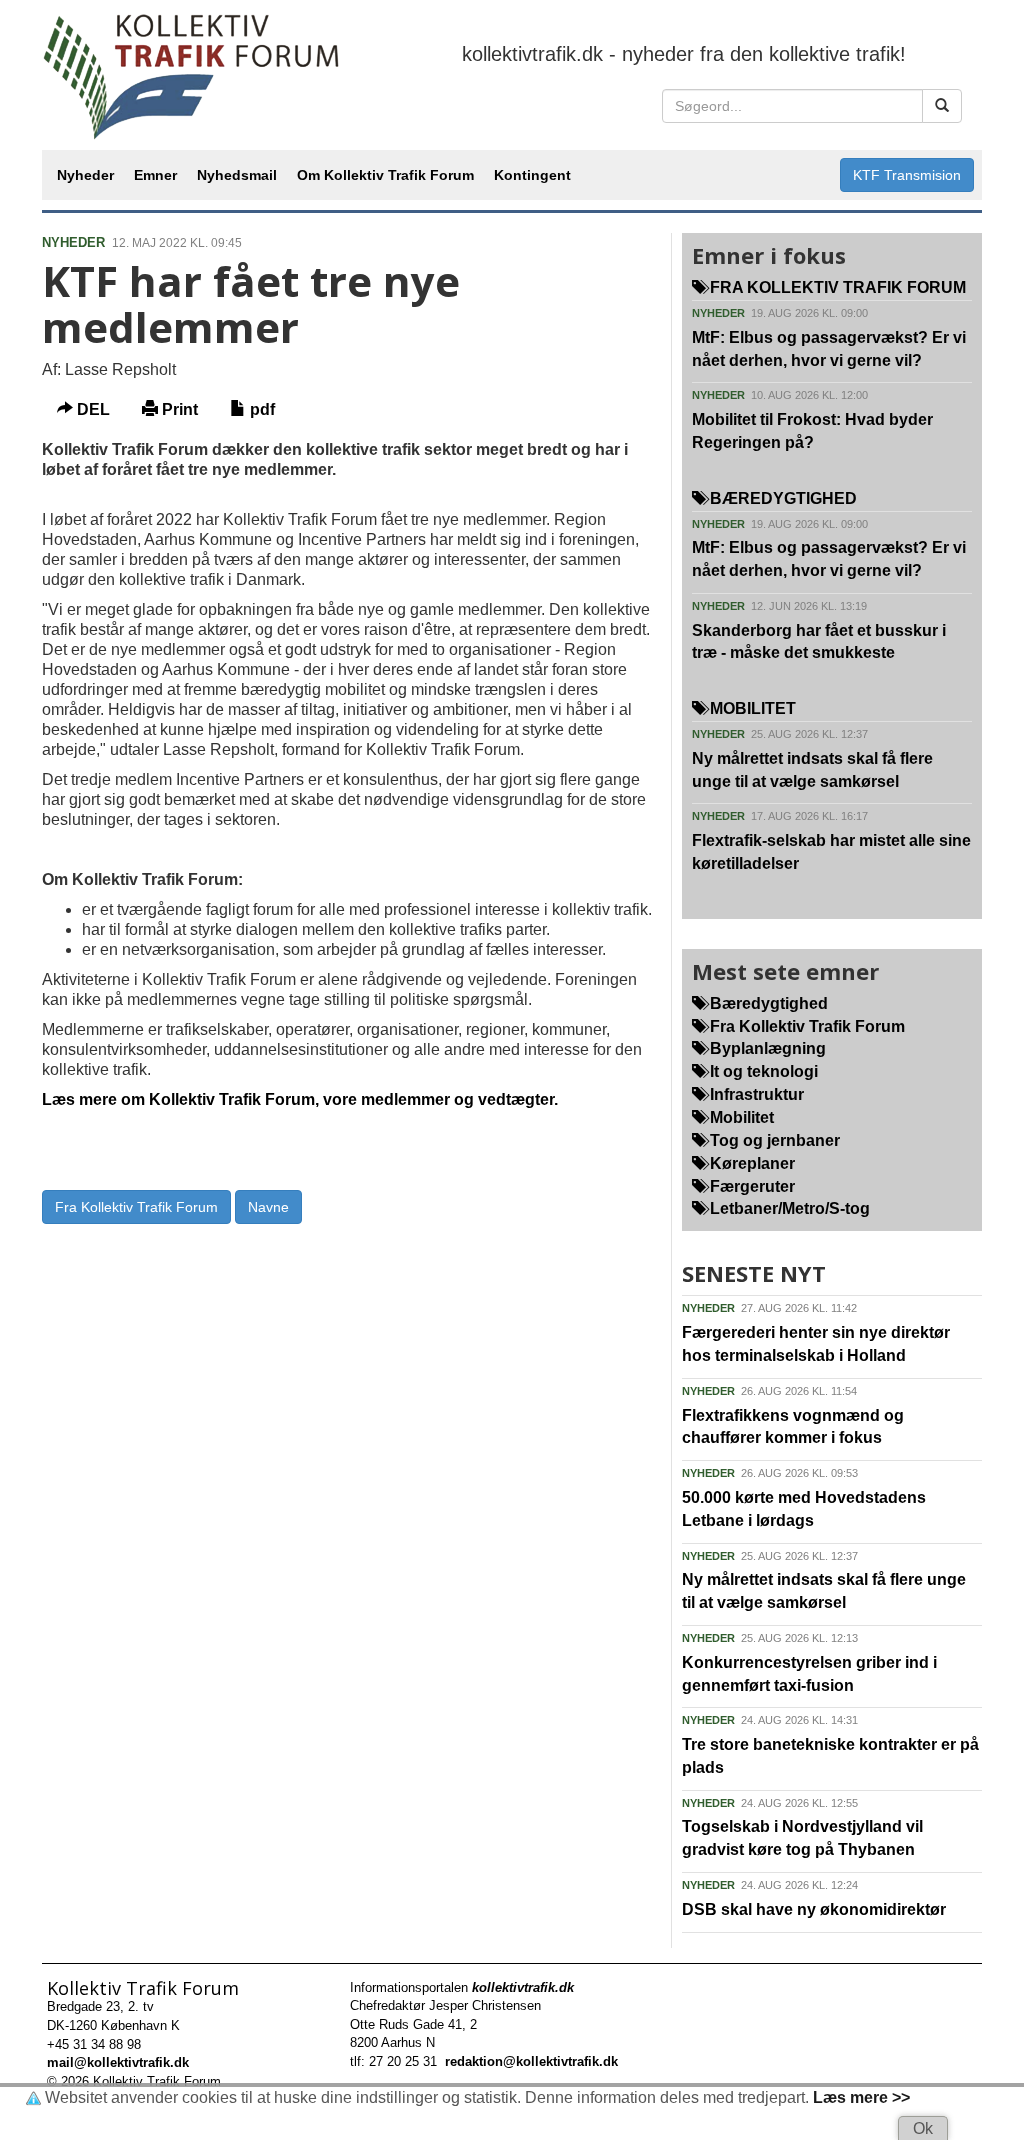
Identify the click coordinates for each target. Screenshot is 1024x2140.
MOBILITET (751, 708)
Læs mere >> (861, 2097)
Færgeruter (750, 1186)
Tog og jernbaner (773, 1140)
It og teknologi (762, 1071)
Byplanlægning (766, 1048)
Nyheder (85, 175)
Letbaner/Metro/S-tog (788, 1208)
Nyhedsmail (237, 175)
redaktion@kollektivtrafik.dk (531, 2061)
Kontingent (532, 175)
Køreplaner (750, 1163)
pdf (260, 409)
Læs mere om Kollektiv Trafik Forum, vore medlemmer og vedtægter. (300, 1099)
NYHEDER (73, 242)
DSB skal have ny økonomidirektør (814, 1909)
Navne (268, 1207)
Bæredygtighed (767, 1003)
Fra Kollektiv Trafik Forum (136, 1207)
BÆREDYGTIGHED (781, 498)
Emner (155, 175)
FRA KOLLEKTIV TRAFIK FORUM (836, 287)
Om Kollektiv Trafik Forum (385, 175)
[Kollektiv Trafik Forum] (192, 75)
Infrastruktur (755, 1094)
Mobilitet (740, 1117)
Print (178, 409)
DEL (91, 409)
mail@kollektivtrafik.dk (118, 2062)
